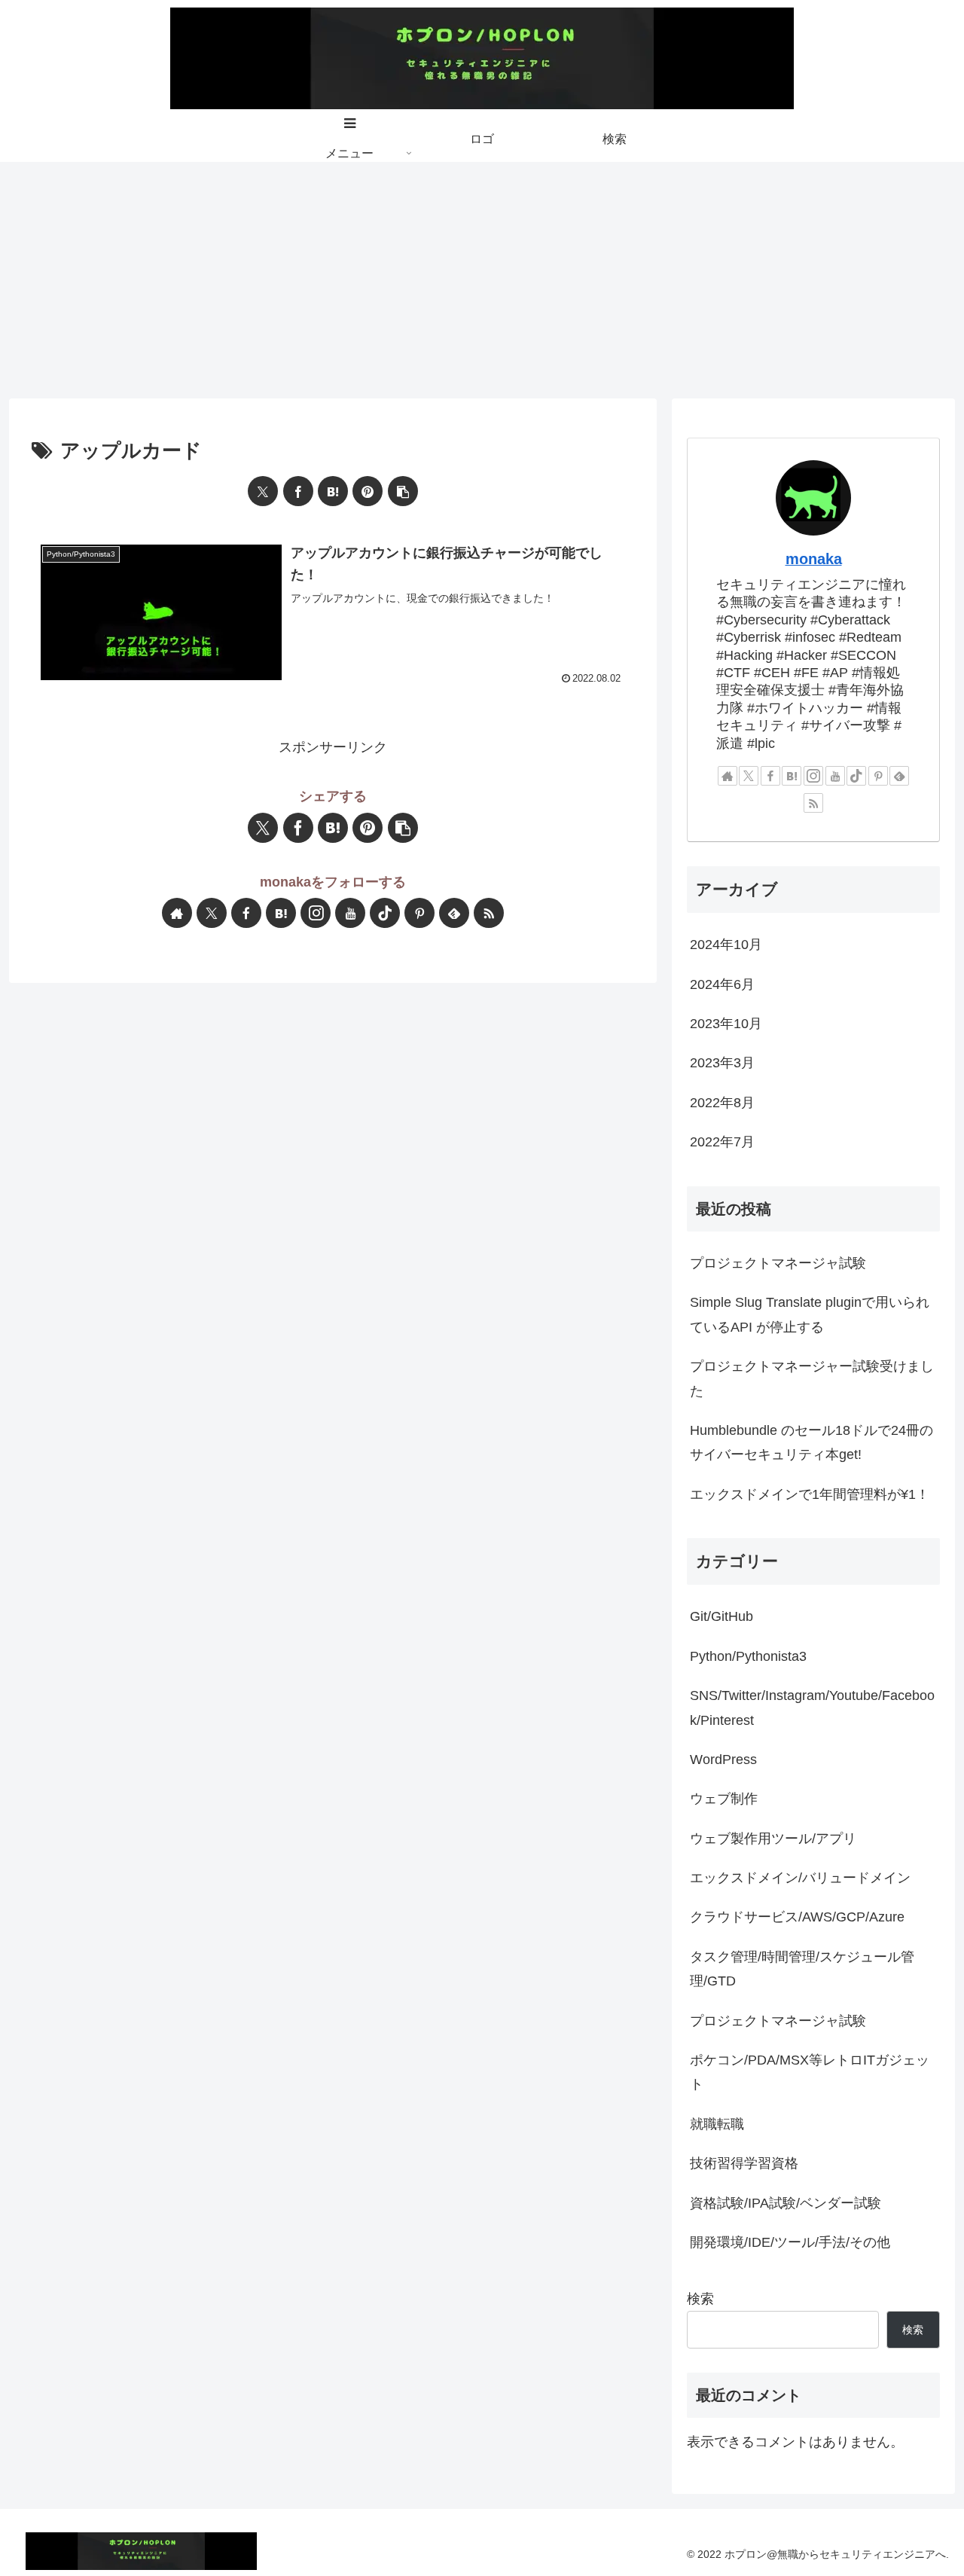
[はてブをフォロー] (281, 913)
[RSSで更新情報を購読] (489, 913)
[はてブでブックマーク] (333, 491)
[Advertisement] (482, 275)
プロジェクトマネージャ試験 (778, 1263)
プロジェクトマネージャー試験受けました (812, 1378)
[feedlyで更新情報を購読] (454, 913)
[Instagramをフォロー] (316, 913)
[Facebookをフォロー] (246, 913)
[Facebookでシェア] (298, 491)
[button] (403, 491)
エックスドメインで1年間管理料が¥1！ (810, 1494)
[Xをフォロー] (212, 913)
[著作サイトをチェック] (177, 913)
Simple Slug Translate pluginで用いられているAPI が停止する (810, 1314)
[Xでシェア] (263, 491)
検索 (700, 2299)
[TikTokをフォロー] (385, 913)
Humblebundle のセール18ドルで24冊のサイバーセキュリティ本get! (811, 1442)
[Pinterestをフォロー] (419, 913)
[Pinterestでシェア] (368, 491)
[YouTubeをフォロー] (350, 913)
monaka (814, 559)
